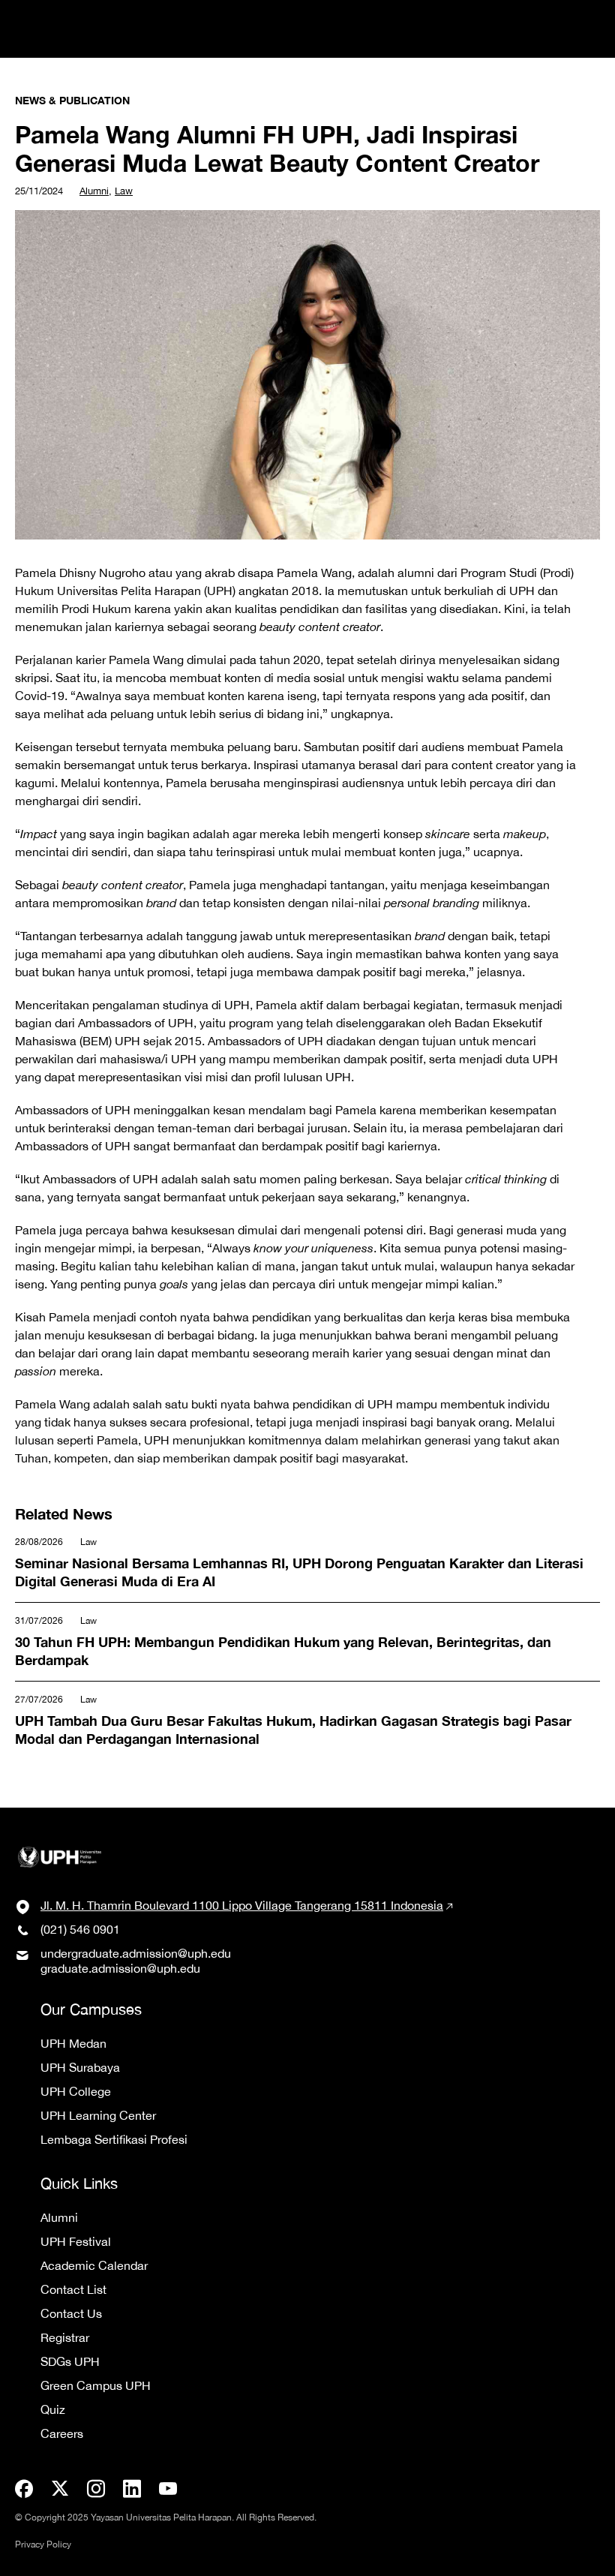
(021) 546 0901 (80, 1929)
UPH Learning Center (98, 2115)
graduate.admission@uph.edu (120, 1968)
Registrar (65, 2337)
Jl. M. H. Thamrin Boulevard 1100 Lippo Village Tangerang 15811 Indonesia (242, 1905)
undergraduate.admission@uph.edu (136, 1953)
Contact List (73, 2289)
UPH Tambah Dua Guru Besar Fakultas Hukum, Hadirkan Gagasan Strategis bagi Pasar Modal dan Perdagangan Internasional (301, 1713)
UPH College (76, 2091)
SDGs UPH (70, 2361)
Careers (62, 2433)
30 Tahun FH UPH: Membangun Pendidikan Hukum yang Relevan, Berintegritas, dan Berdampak (271, 1634)
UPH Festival (76, 2241)
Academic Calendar (94, 2265)
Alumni (94, 191)
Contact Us (71, 2313)
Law (124, 191)
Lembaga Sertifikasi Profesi (114, 2139)
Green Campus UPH (96, 2385)
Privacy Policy (43, 2544)
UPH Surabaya (80, 2067)
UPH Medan (73, 2043)
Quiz (53, 2409)
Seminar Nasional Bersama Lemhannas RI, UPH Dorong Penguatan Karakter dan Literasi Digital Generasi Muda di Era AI (306, 1555)
